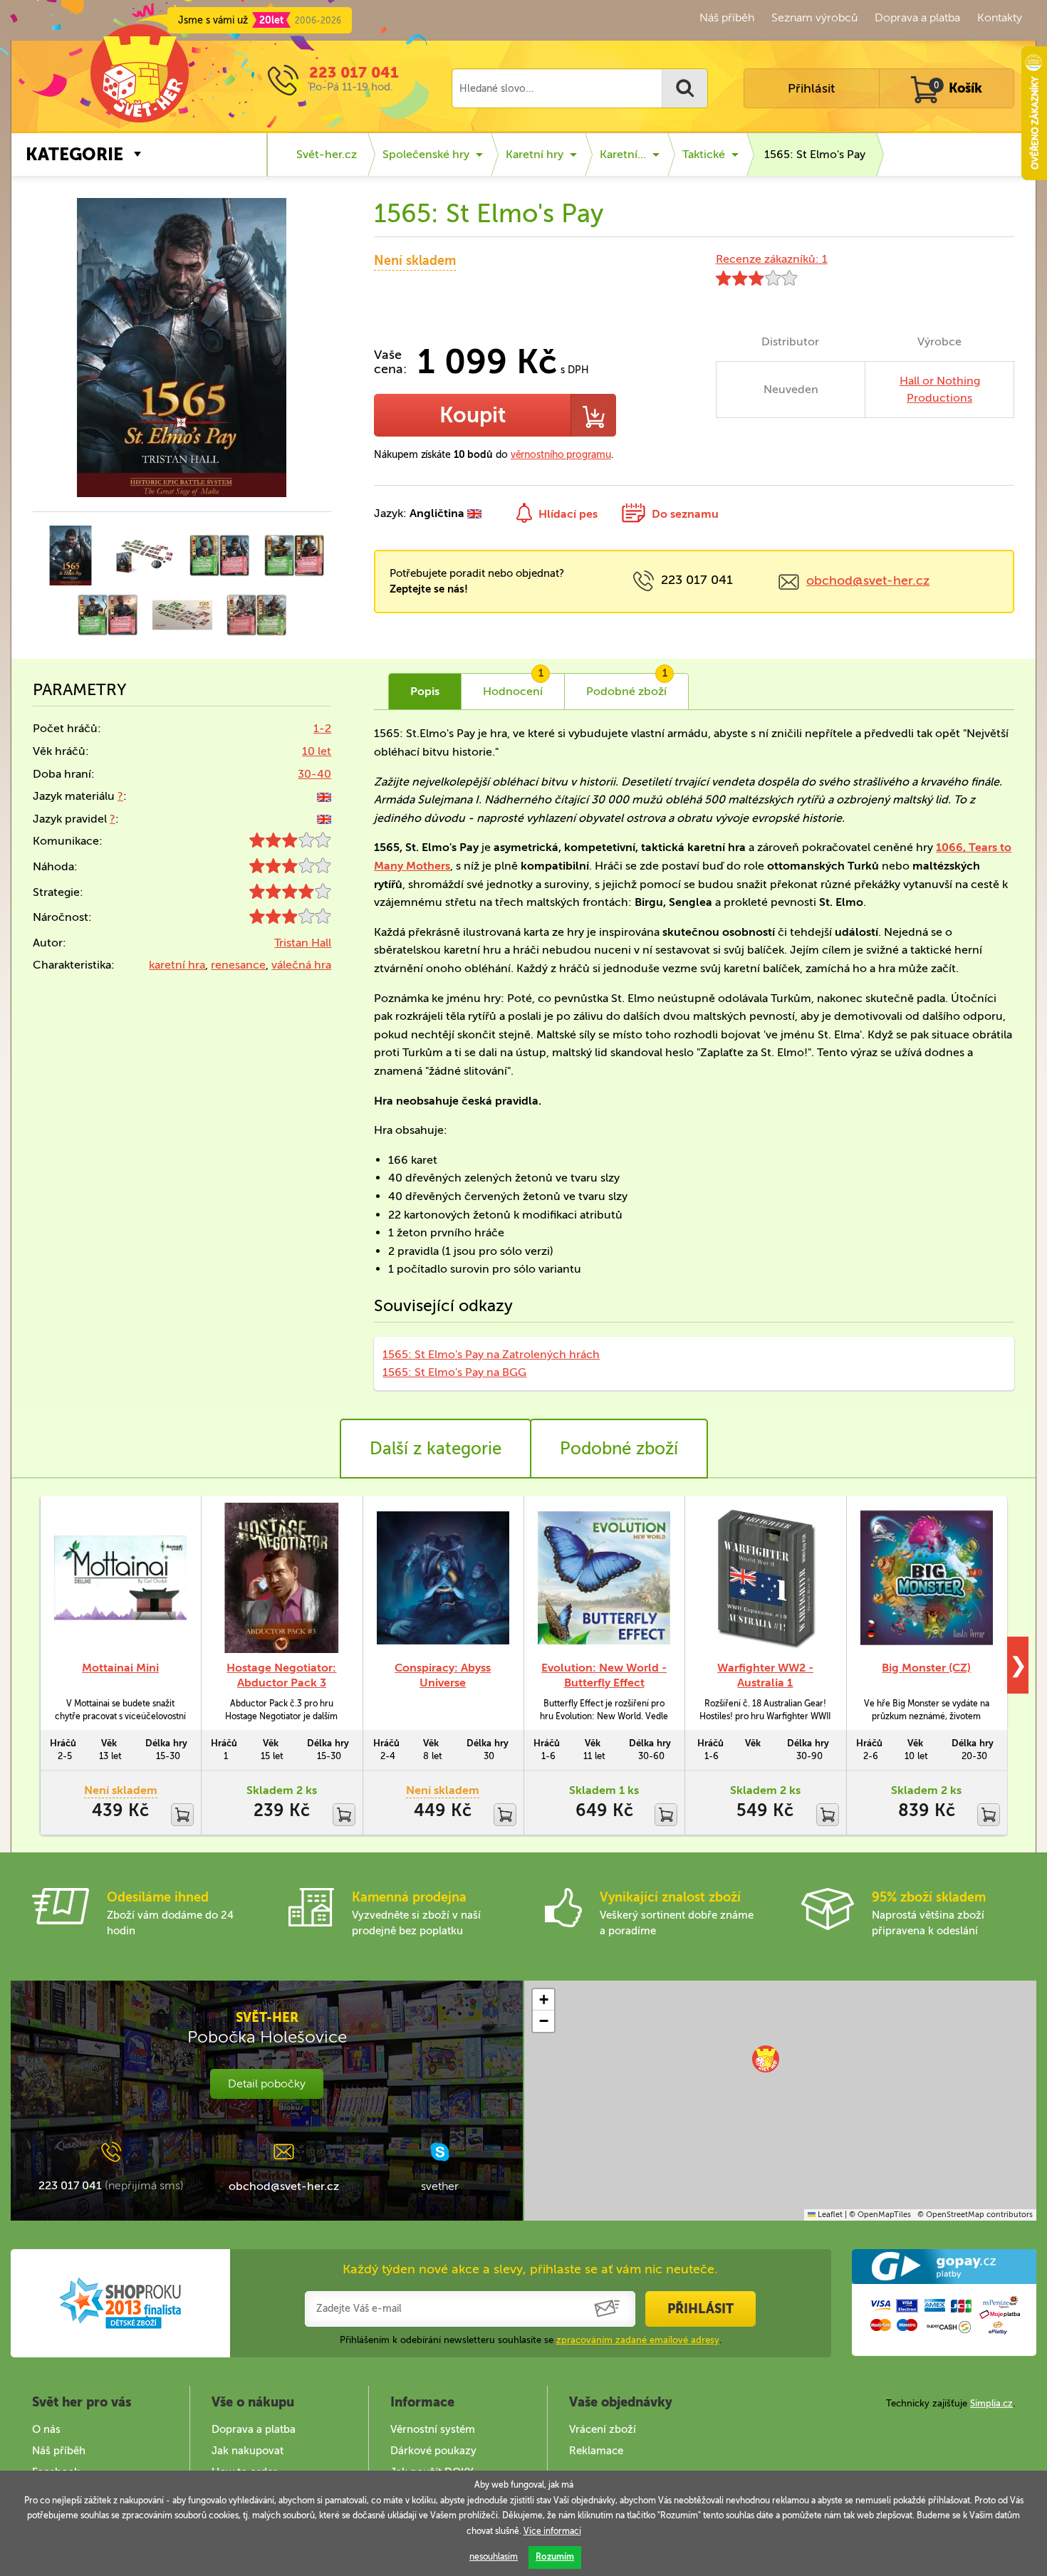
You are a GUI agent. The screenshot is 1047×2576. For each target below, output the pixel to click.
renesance (238, 965)
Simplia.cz (991, 2403)
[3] (290, 844)
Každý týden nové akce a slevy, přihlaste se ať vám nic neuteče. (530, 2269)
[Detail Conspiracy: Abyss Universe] (443, 1578)
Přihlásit (811, 88)
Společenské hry (426, 154)
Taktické (704, 154)
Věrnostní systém (433, 2429)
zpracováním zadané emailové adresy (638, 2340)
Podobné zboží (619, 1448)
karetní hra (177, 965)
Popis (425, 691)
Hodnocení (513, 686)
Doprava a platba (917, 17)
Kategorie (74, 154)
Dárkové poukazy (433, 2451)
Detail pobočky (267, 2084)
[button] (766, 2059)
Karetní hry (535, 154)
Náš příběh (727, 17)
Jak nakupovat (248, 2451)
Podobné (627, 686)
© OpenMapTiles (880, 2215)
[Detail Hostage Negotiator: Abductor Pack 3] (281, 1578)
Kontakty (1000, 17)
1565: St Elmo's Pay (815, 154)
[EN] (324, 796)
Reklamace (596, 2451)
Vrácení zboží (603, 2429)
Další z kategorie (436, 1448)
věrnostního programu (561, 455)
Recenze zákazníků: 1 (772, 259)
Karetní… (623, 154)
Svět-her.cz (327, 154)
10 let (317, 751)
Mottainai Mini (120, 1668)
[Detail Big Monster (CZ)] (927, 1578)
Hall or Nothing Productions (940, 389)
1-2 (322, 728)
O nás (46, 2429)
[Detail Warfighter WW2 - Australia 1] (765, 1578)
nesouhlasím (494, 2557)
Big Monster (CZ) (926, 1668)
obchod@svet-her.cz (868, 580)
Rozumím (555, 2557)
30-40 (314, 774)
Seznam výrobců (814, 17)
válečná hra (301, 965)
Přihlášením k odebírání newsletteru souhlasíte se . (531, 2340)
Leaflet (829, 2215)
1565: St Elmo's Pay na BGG (454, 1372)
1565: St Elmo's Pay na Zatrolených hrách (491, 1354)
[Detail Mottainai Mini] (120, 1578)
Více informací (552, 2531)
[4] (290, 895)
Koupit (473, 415)
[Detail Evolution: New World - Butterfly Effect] (604, 1578)
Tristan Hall (303, 943)
